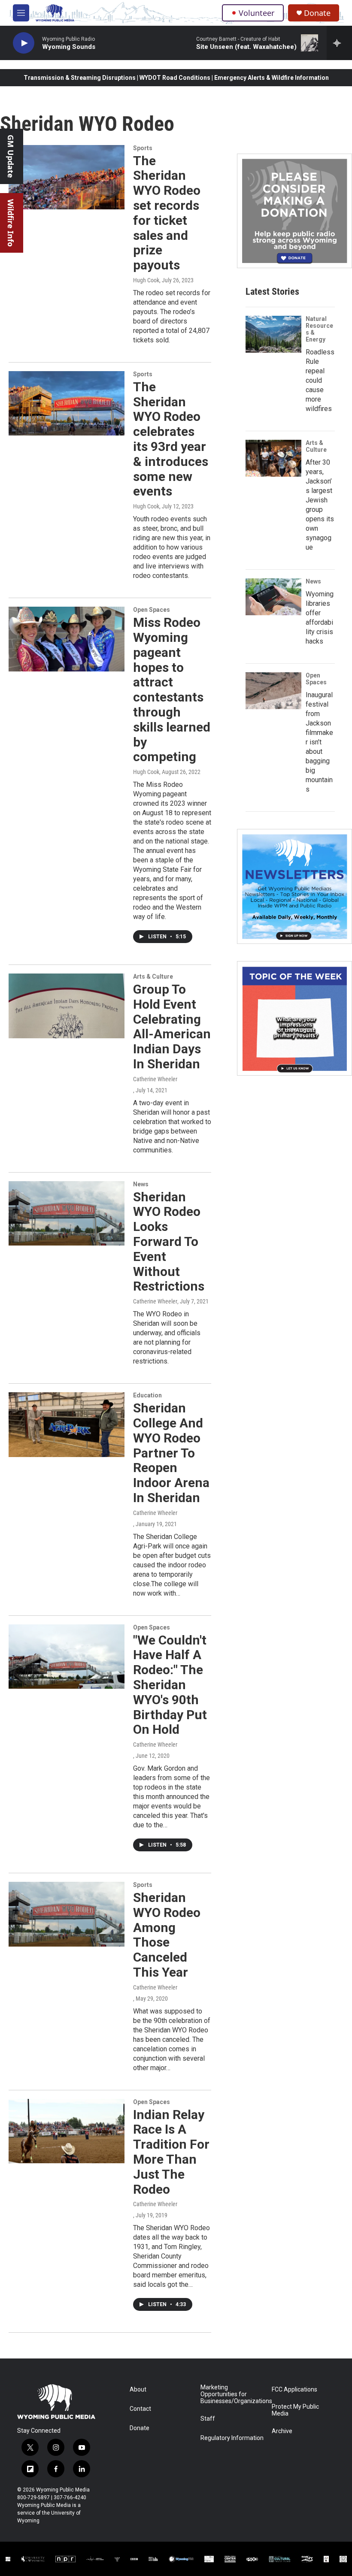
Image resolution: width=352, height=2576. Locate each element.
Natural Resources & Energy (319, 329)
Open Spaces (152, 610)
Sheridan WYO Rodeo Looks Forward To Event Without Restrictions (169, 1242)
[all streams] (339, 43)
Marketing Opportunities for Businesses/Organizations (232, 2394)
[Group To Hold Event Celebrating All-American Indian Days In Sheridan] (67, 1006)
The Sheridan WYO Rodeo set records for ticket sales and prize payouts (167, 213)
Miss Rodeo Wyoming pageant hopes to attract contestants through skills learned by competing (172, 689)
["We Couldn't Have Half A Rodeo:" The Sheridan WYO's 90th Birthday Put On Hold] (67, 1657)
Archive (282, 2431)
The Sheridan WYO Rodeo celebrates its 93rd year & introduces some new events (171, 439)
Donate (317, 13)
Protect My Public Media (295, 2410)
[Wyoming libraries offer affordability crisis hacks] (273, 597)
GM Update (11, 156)
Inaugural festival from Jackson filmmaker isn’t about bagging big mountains (319, 742)
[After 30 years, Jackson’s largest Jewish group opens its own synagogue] (273, 458)
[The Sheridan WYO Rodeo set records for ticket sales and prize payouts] (67, 177)
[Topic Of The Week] (294, 1019)
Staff (208, 2419)
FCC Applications (294, 2390)
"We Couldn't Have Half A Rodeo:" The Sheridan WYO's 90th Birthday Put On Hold (170, 1685)
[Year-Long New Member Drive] (294, 211)
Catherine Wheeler (155, 1079)
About (138, 2390)
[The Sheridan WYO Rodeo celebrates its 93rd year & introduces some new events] (67, 403)
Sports (143, 148)
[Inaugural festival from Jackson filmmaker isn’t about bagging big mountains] (273, 691)
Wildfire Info (11, 223)
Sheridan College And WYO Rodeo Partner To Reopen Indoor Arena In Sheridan (171, 1453)
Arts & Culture (153, 977)
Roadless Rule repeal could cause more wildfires (320, 380)
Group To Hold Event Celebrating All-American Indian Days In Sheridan (172, 1026)
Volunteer (256, 13)
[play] (24, 43)
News (141, 1184)
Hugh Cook (146, 280)
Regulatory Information (232, 2438)
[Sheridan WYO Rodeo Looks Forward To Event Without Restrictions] (67, 1213)
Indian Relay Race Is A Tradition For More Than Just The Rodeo (171, 2152)
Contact (140, 2409)
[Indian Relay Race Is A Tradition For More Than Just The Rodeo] (67, 2131)
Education (147, 1395)
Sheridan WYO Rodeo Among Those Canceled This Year (167, 1935)
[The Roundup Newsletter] (294, 886)
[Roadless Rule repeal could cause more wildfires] (273, 334)
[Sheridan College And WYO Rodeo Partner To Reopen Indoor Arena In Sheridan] (67, 1424)
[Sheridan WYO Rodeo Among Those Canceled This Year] (67, 1914)
